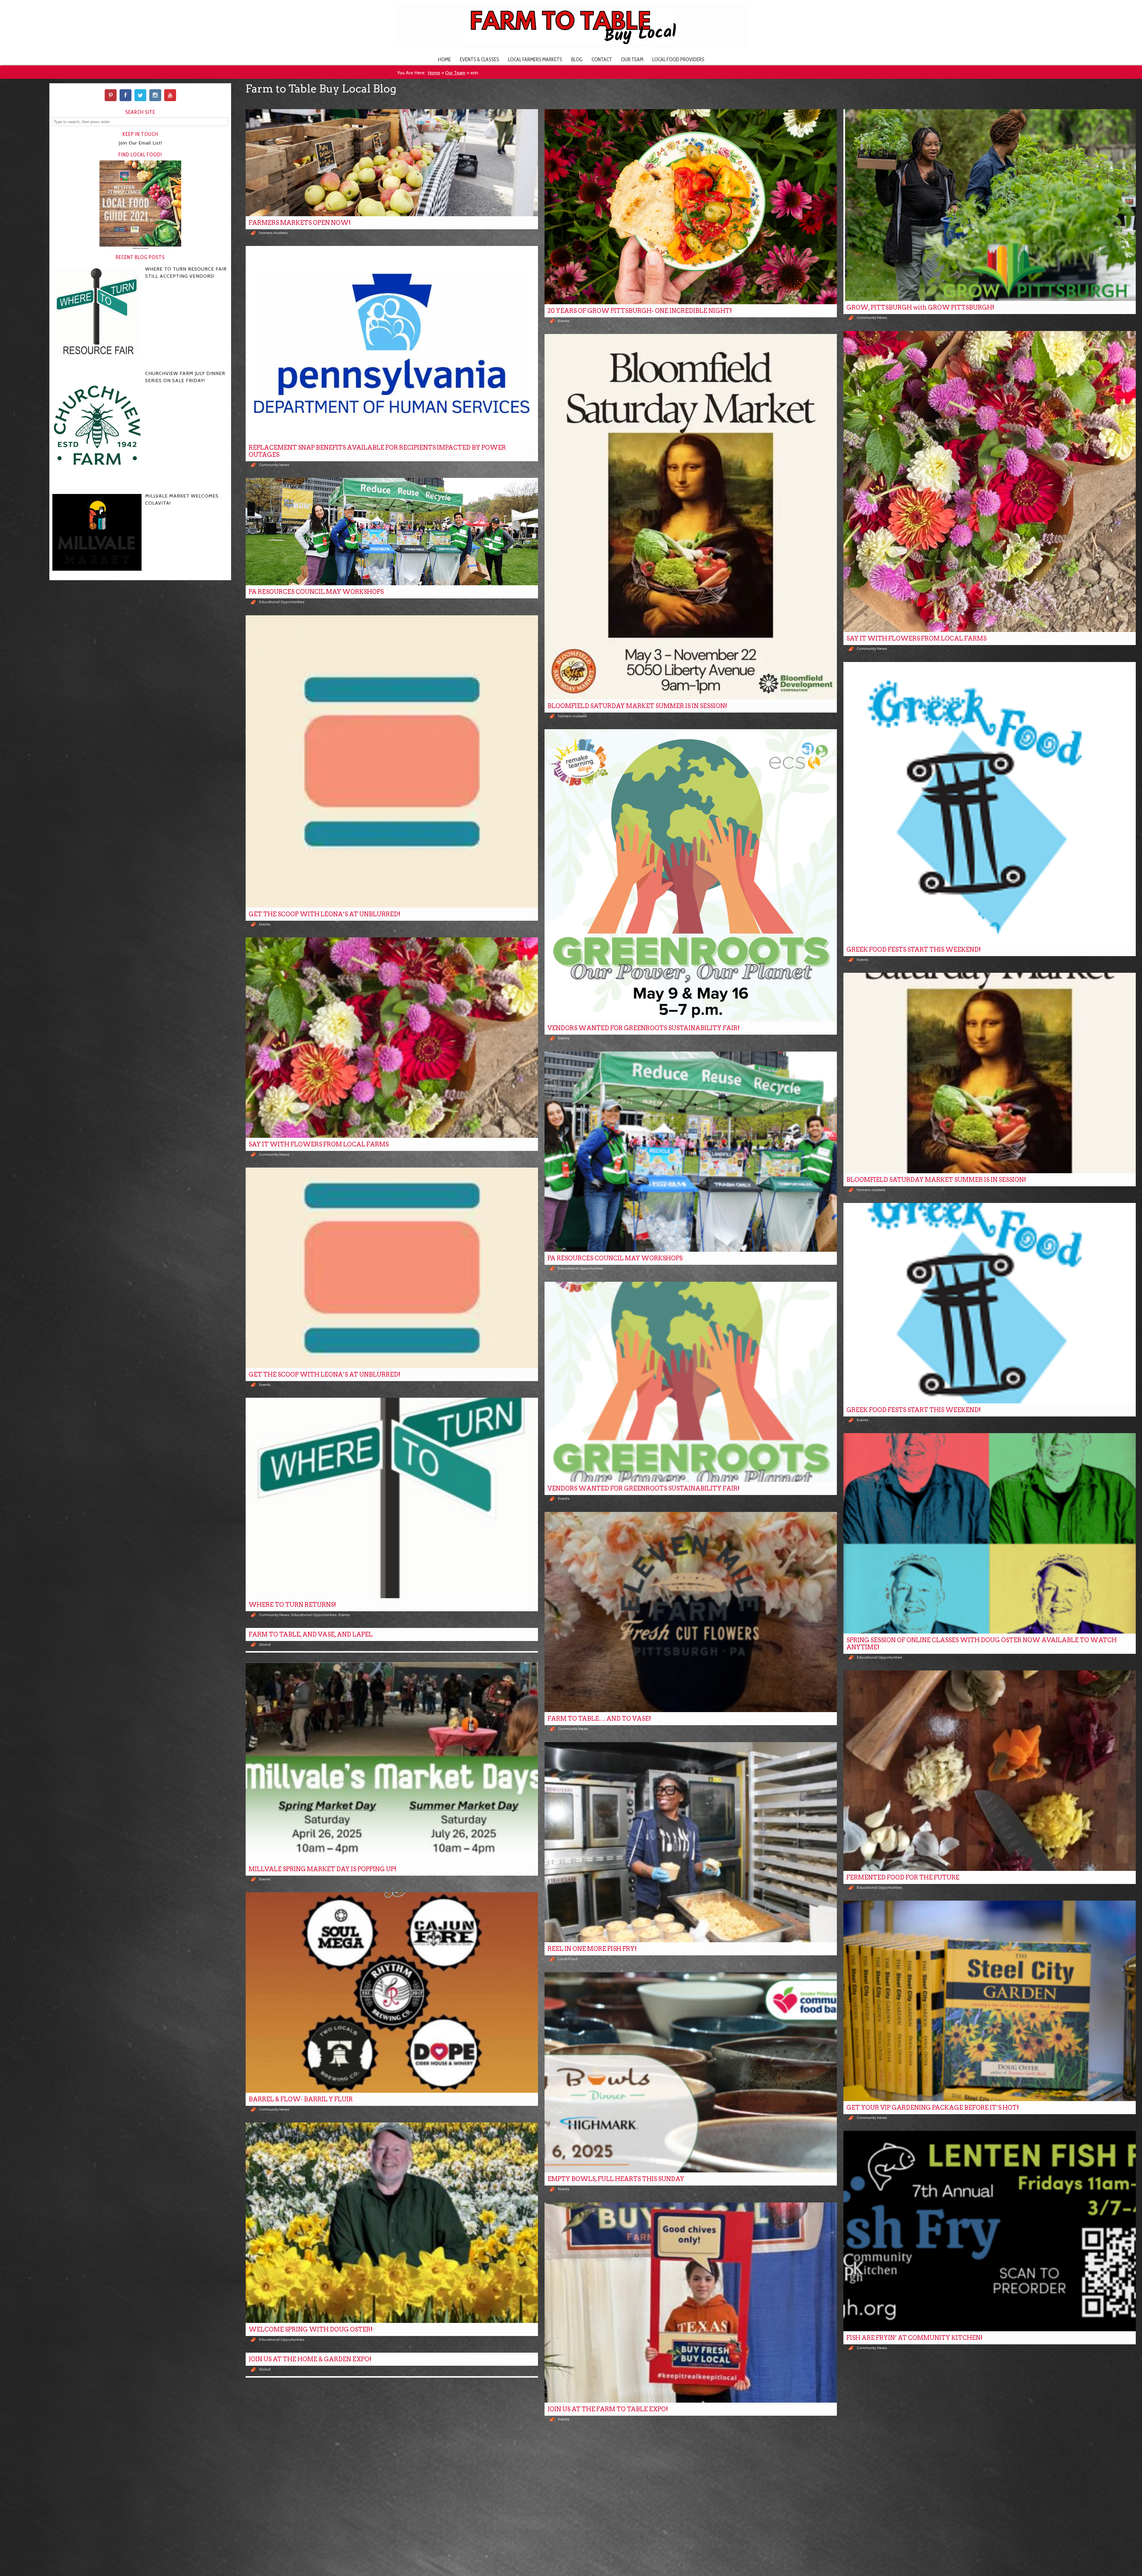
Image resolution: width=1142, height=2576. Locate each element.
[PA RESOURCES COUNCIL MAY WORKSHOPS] (392, 532)
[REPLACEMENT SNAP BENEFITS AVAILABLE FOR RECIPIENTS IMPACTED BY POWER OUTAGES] (392, 343)
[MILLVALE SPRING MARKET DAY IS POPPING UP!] (392, 1762)
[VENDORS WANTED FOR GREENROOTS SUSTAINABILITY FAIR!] (691, 875)
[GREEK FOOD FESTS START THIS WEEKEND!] (990, 803)
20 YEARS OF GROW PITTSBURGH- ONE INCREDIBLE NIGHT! (640, 311)
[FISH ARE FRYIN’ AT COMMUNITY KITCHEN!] (990, 2231)
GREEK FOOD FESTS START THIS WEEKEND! (914, 950)
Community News (872, 317)
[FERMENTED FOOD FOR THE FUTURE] (990, 1771)
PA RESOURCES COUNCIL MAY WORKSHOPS (316, 592)
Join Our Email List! (140, 143)
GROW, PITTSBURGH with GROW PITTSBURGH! (920, 308)
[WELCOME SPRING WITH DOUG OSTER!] (392, 2223)
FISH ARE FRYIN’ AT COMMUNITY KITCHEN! (914, 2338)
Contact (602, 59)
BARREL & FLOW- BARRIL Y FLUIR (301, 2099)
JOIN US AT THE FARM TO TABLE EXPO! (608, 2409)
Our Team (632, 59)
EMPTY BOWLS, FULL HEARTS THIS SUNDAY (616, 2179)
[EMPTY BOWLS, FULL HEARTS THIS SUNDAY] (691, 2073)
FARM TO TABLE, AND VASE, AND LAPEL (311, 1634)
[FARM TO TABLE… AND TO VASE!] (691, 1612)
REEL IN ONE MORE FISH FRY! (592, 1949)
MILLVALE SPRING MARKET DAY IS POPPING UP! (323, 1869)
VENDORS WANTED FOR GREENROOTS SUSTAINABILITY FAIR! (644, 1028)
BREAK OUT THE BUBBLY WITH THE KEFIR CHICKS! (926, 2568)
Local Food (568, 1959)
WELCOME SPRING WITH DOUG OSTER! (311, 2329)
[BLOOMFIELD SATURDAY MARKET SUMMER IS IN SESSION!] (691, 517)
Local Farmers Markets (535, 59)
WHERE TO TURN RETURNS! (292, 1605)
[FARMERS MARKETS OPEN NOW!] (392, 163)
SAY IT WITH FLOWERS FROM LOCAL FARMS (916, 638)
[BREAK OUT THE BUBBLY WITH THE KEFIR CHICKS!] (990, 2461)
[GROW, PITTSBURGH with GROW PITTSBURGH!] (990, 205)
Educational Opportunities (282, 602)
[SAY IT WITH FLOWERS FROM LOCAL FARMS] (990, 481)
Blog (577, 59)
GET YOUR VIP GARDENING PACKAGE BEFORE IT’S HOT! (933, 2108)
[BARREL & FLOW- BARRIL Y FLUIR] (392, 1993)
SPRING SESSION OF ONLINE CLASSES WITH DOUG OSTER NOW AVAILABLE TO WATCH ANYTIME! (982, 1644)
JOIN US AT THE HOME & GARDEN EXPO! (310, 2359)
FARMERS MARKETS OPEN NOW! (300, 223)
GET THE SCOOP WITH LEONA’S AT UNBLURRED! (324, 914)
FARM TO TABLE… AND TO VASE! (599, 1719)
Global (265, 1644)
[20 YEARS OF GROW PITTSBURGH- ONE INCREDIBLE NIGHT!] (691, 207)
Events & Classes (479, 59)
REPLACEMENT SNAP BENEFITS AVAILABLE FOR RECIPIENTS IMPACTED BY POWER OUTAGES (377, 451)
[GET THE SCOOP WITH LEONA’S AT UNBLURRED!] (392, 761)
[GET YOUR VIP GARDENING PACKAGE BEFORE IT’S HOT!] (990, 2001)
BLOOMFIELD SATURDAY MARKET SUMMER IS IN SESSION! (637, 706)
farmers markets (273, 233)
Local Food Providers (678, 59)
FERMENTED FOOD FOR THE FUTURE (903, 1877)
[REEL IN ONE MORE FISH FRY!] (691, 1842)
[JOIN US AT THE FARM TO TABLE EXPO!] (691, 2303)
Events (564, 321)
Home (444, 59)
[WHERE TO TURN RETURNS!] (392, 1498)
